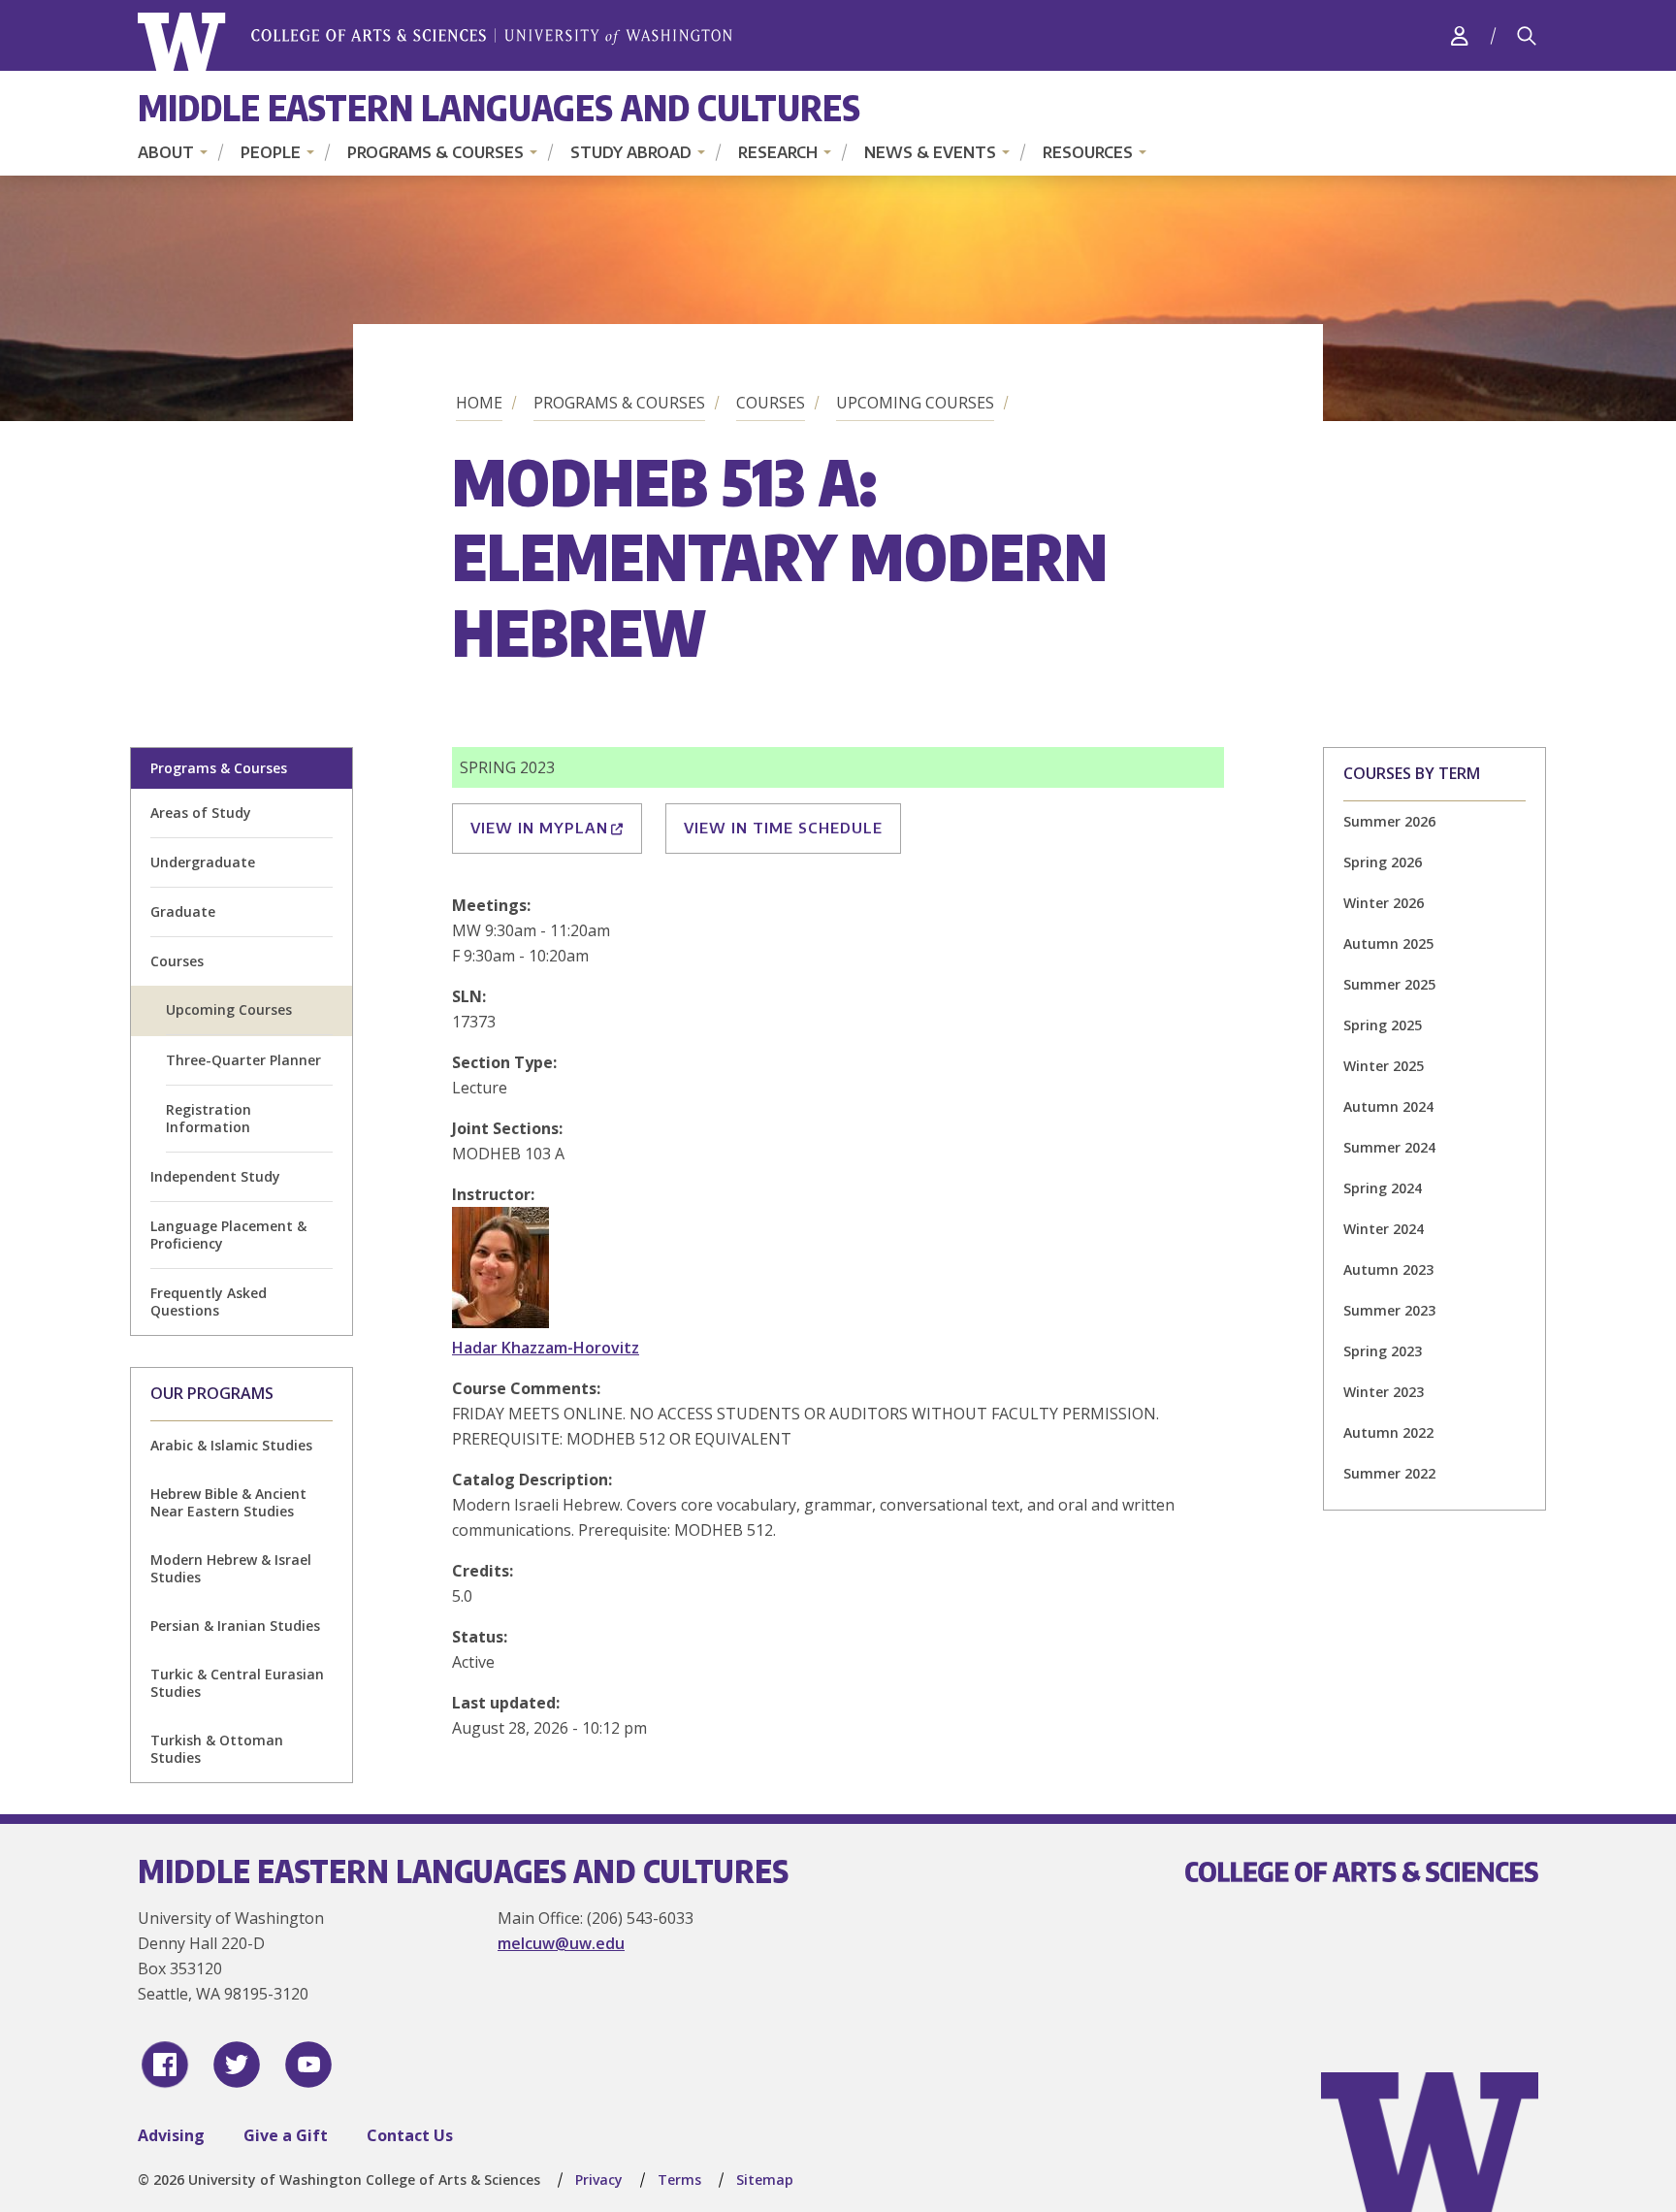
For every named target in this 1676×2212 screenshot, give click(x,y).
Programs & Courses (435, 152)
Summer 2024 (1389, 1147)
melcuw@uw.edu (561, 1943)
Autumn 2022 (1388, 1432)
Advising (171, 2135)
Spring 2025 (1383, 1025)
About (166, 152)
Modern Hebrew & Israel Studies (231, 1568)
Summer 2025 (1389, 984)
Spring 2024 (1383, 1188)
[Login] (1460, 35)
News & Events (930, 152)
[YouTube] (308, 2065)
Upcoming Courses (915, 403)
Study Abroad (631, 152)
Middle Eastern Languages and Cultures (499, 107)
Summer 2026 (1389, 821)
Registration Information (209, 1118)
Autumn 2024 (1388, 1106)
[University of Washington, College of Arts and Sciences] (435, 42)
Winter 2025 (1384, 1066)
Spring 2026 (1383, 862)
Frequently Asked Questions (209, 1301)
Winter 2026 (1384, 903)
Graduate (183, 911)
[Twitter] (237, 2065)
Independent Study (215, 1176)
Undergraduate (203, 862)
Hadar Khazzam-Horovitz (546, 1348)
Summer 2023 (1389, 1310)
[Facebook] (165, 2065)
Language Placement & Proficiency (228, 1235)
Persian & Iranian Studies (235, 1626)
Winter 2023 (1384, 1392)
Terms (679, 2179)
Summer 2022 (1389, 1473)
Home (479, 403)
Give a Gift (286, 2135)
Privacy (599, 2179)
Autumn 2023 (1388, 1269)
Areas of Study (201, 813)
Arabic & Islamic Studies (231, 1445)
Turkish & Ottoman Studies (217, 1749)
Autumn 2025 (1388, 943)
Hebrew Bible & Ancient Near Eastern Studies (228, 1502)
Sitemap (765, 2179)
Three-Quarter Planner (243, 1060)
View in (539, 828)
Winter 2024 (1384, 1229)
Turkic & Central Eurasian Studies (237, 1683)
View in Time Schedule (783, 828)
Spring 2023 (1383, 1351)
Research (778, 152)
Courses (771, 403)
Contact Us (410, 2135)
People (271, 152)
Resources (1088, 152)
